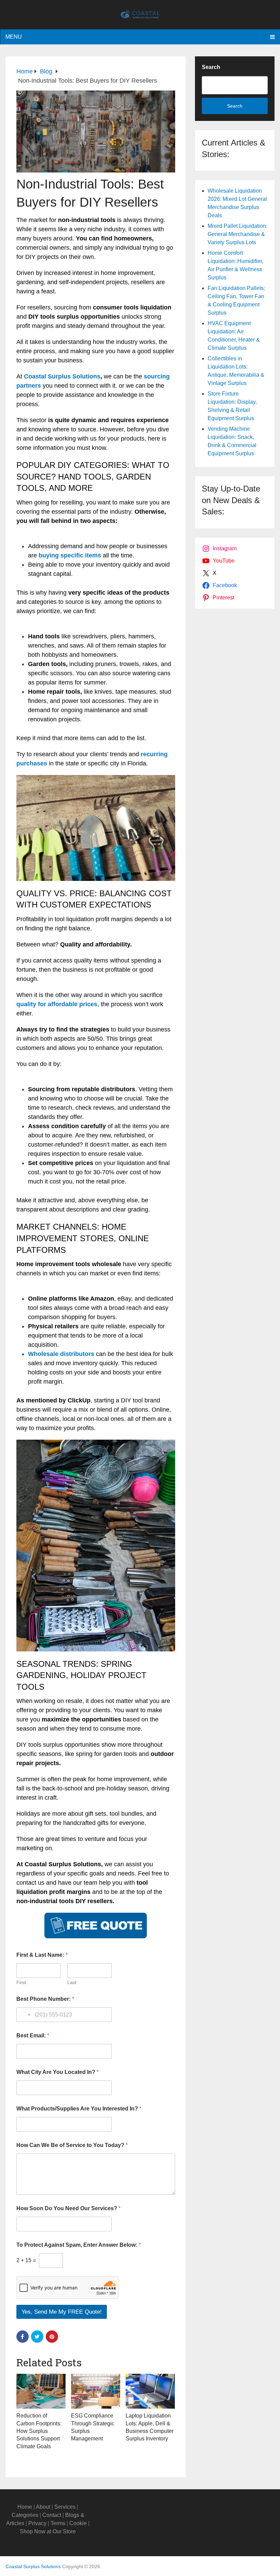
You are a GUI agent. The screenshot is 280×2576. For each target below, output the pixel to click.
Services (65, 2507)
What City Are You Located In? (58, 2072)
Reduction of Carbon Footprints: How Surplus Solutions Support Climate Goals (39, 2431)
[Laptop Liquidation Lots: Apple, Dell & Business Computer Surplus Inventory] (150, 2391)
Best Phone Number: (45, 1999)
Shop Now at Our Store (48, 2531)
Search (211, 67)
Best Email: (33, 2035)
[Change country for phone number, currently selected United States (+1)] (24, 2015)
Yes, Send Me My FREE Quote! (62, 2312)
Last (72, 1982)
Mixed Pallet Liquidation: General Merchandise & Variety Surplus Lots (237, 234)
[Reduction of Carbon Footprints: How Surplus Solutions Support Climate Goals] (41, 2391)
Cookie (78, 2523)
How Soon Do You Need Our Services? (68, 2208)
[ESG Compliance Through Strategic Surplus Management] (96, 2391)
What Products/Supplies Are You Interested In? (79, 2109)
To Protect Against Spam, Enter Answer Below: (79, 2245)
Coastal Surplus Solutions (62, 376)
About (43, 2507)
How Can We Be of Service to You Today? (72, 2145)
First (21, 1982)
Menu (14, 37)
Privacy (37, 2523)
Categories (25, 2515)
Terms (58, 2523)
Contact (52, 2515)
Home (25, 2507)
